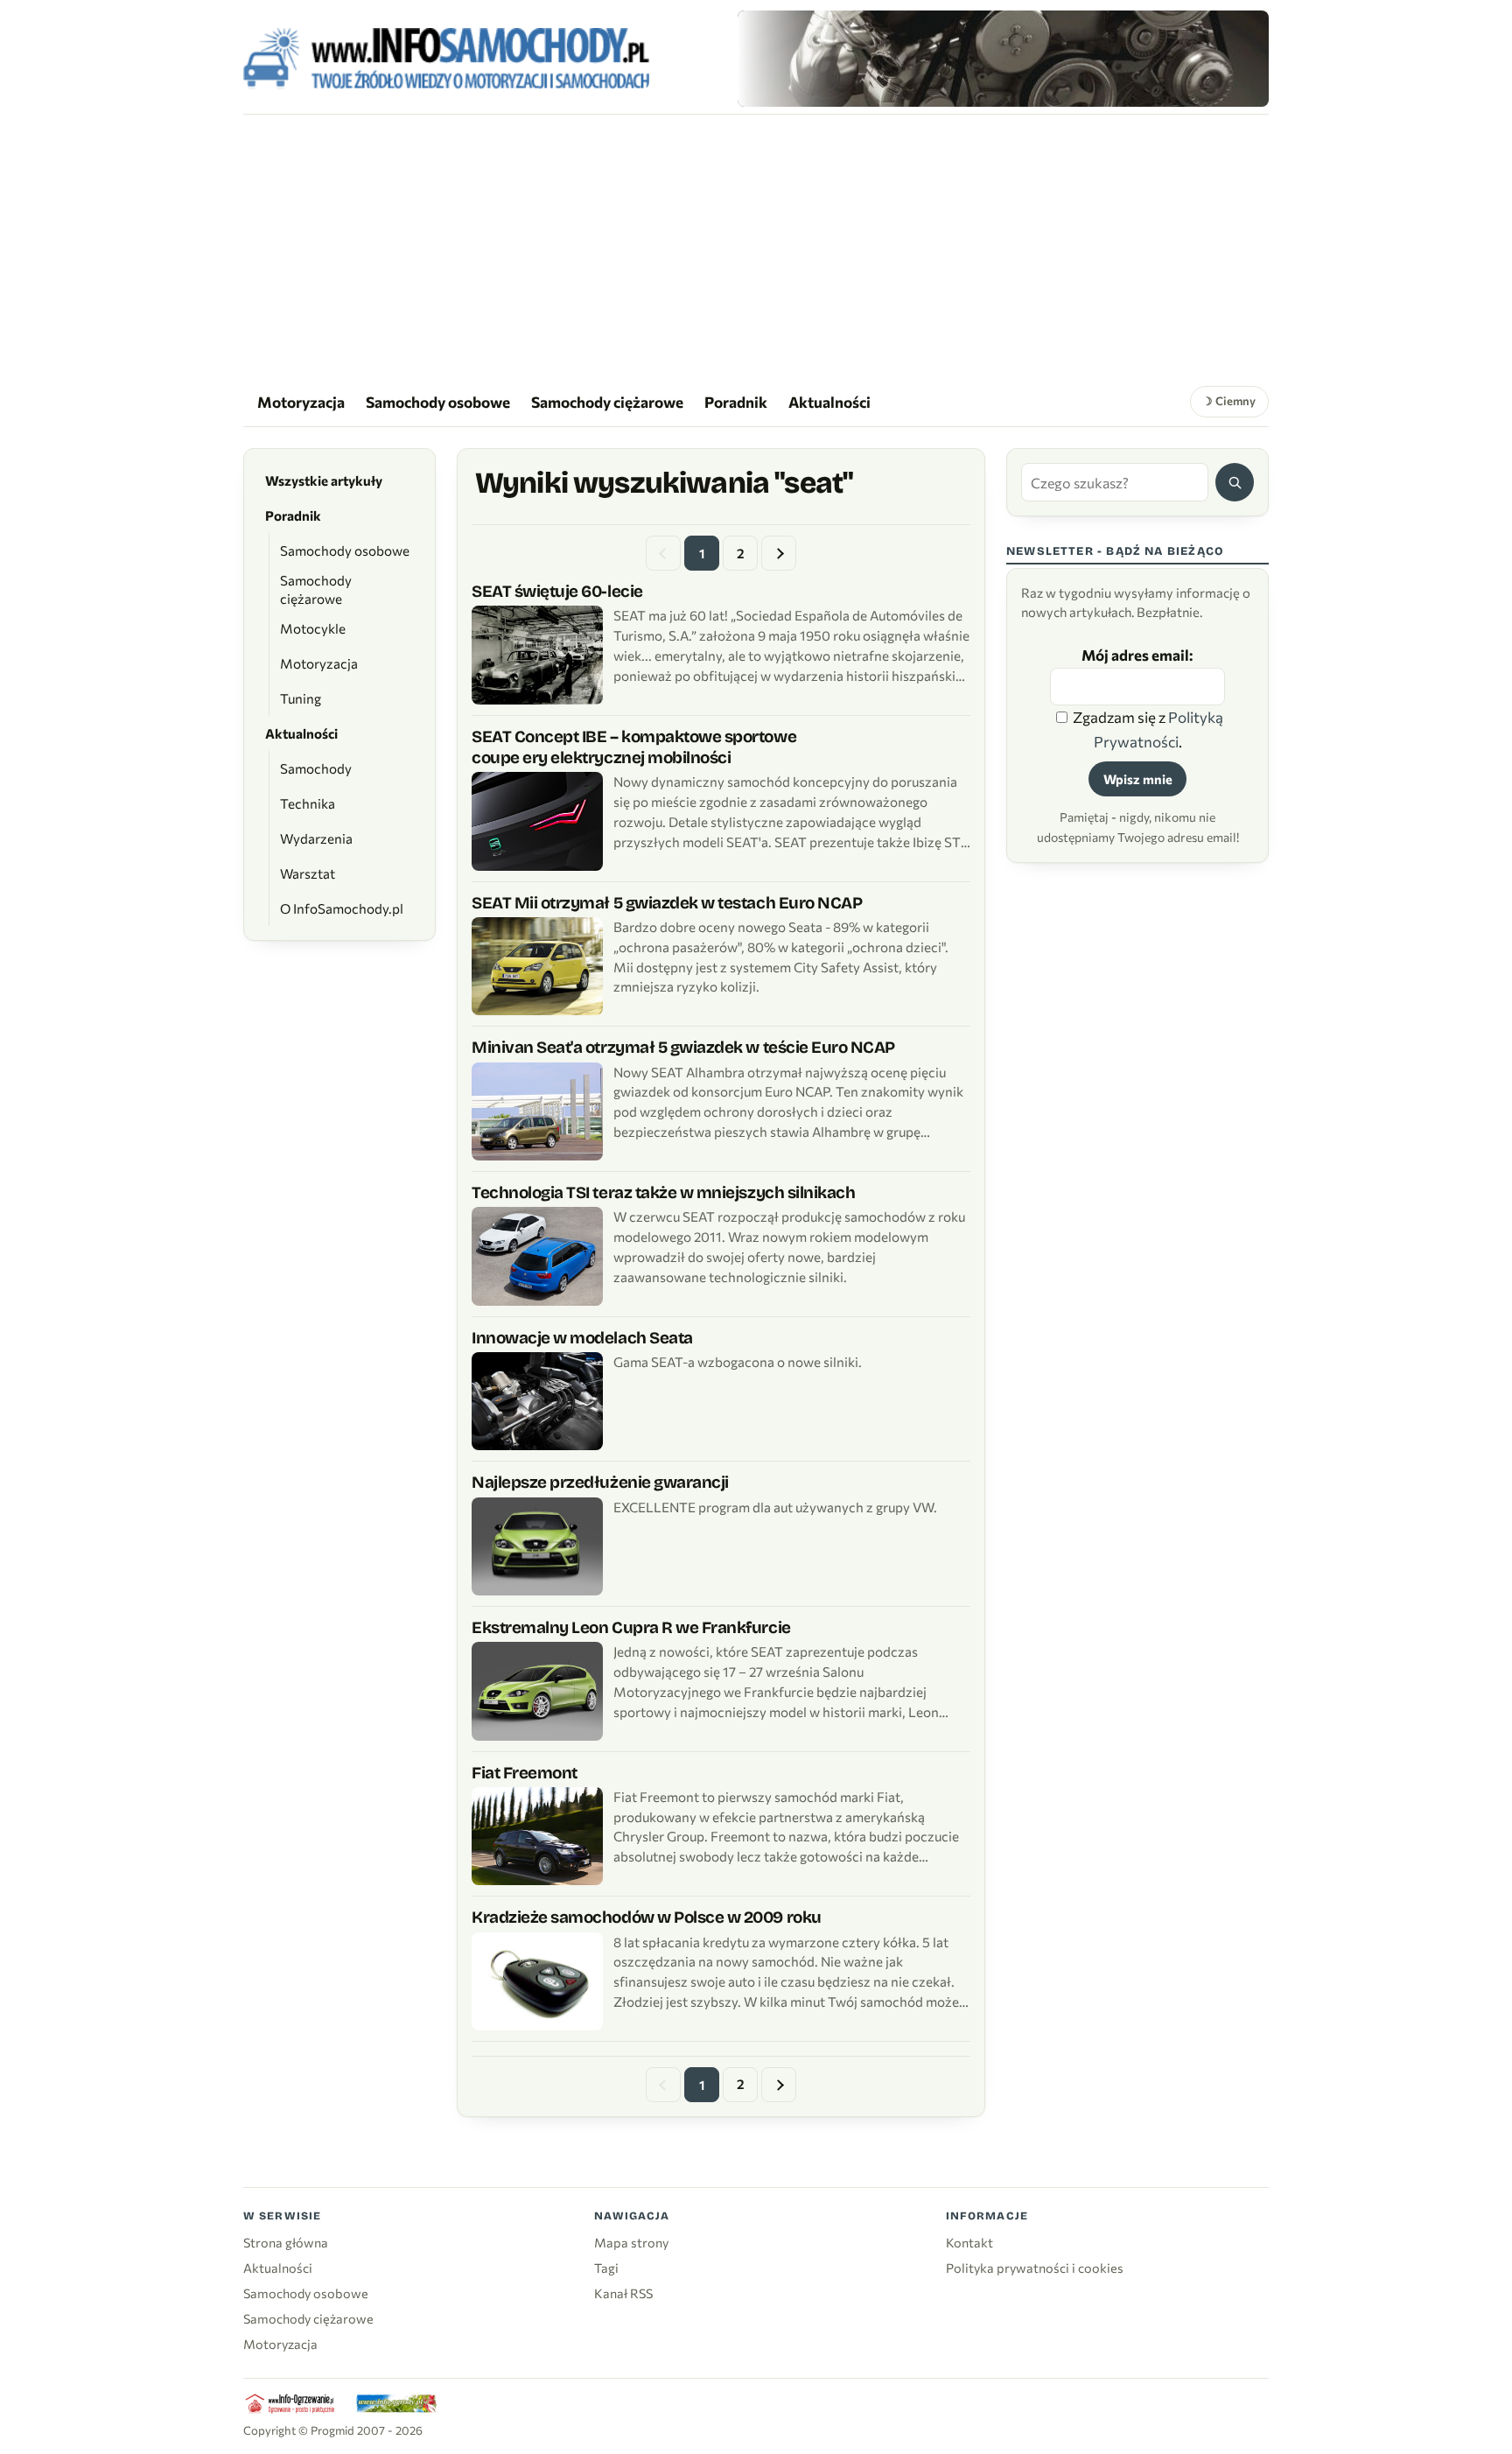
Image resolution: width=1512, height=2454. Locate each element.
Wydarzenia (316, 838)
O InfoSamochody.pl (342, 908)
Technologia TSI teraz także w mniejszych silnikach (663, 1192)
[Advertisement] (756, 246)
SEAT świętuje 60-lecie (557, 591)
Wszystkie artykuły (324, 480)
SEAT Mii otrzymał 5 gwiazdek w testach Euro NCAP (667, 903)
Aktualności (829, 402)
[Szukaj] (1235, 482)
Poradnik (736, 402)
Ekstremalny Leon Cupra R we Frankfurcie (631, 1627)
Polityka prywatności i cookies (1035, 2268)
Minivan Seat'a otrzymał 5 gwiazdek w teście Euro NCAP (683, 1047)
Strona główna (286, 2242)
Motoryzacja (301, 402)
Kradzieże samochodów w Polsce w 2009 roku (647, 1917)
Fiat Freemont (525, 1773)
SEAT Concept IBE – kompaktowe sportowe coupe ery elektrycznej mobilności (634, 747)
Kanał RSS (623, 2293)
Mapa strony (631, 2242)
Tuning (301, 698)
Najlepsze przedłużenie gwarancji (600, 1482)
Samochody (316, 768)
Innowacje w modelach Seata (582, 1338)
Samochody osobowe (438, 402)
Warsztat (308, 873)
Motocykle (313, 628)
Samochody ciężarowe (607, 402)
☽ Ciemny (1229, 401)
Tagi (606, 2268)
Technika (308, 803)
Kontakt (969, 2242)
